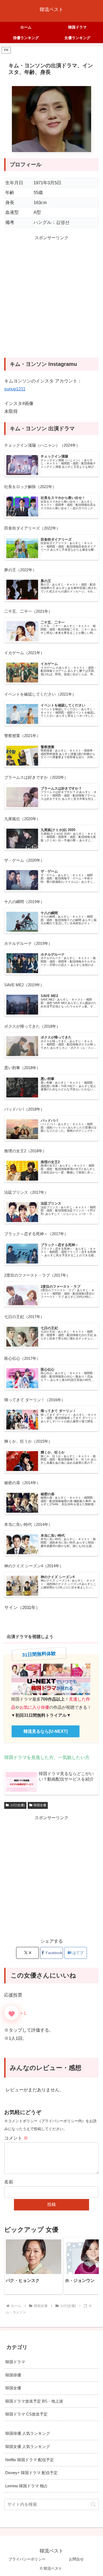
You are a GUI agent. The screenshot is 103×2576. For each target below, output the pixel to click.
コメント (16, 2138)
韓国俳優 (13, 2375)
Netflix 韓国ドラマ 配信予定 (30, 2460)
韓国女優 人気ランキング (28, 2447)
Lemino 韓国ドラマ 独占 (27, 2486)
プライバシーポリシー (27, 2559)
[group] (34, 2266)
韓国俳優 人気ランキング (28, 2433)
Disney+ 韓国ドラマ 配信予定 (31, 2473)
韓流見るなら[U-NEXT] (46, 1731)
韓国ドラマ (15, 2362)
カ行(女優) (17, 1805)
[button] (89, 2266)
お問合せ (76, 2559)
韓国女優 (40, 1805)
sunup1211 (15, 389)
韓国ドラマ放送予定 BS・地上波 (34, 2401)
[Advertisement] (51, 300)
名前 (9, 2182)
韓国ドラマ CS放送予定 (26, 2414)
